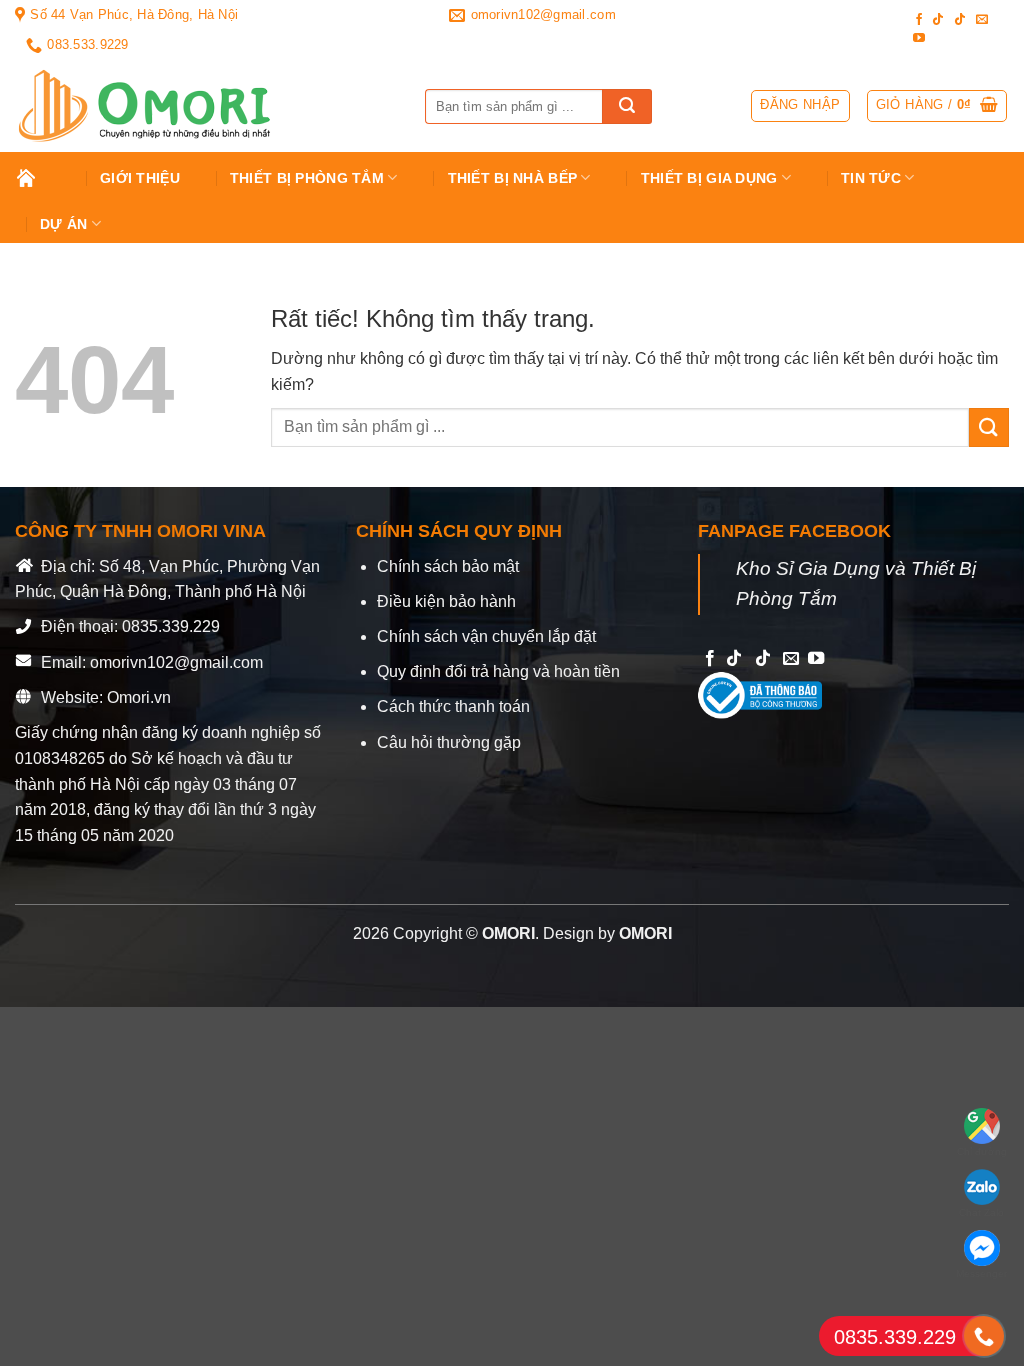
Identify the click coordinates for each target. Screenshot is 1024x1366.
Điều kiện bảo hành (446, 601)
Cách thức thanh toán (453, 706)
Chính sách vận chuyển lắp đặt (486, 636)
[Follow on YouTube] (919, 39)
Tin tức (871, 178)
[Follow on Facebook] (919, 20)
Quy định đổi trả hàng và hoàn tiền (498, 671)
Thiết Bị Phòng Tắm (307, 178)
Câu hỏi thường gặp (449, 742)
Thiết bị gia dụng (709, 178)
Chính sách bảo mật (448, 566)
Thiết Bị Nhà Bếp (513, 178)
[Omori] (205, 106)
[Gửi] (627, 106)
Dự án (63, 224)
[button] (937, 106)
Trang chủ (40, 178)
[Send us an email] (982, 20)
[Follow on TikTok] (938, 20)
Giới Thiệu (140, 178)
